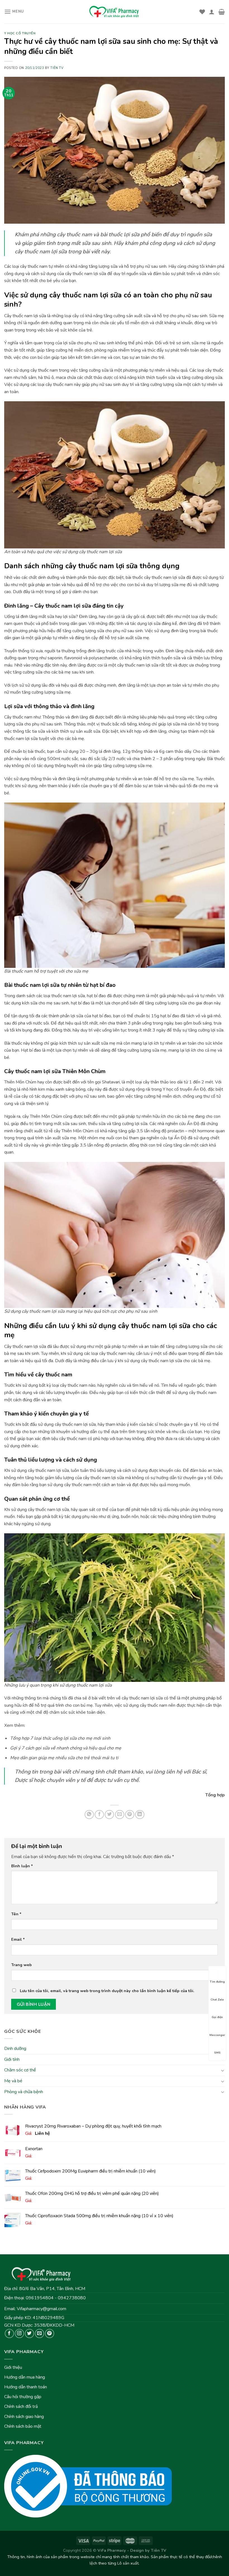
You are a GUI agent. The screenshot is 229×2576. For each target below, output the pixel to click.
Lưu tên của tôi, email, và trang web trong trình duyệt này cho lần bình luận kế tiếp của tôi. (107, 1991)
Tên (16, 1914)
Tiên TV (57, 68)
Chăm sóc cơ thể (20, 2070)
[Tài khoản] (212, 12)
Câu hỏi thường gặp (23, 2397)
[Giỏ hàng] (222, 12)
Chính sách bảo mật (23, 2426)
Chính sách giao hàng (24, 2417)
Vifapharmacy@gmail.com (41, 2309)
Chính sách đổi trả (21, 2407)
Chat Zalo (217, 2000)
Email (18, 1939)
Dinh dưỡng (15, 2049)
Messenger (217, 2035)
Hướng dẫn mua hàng (25, 2377)
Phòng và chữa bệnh (24, 2092)
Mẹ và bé (13, 2081)
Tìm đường (217, 1982)
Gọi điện (217, 2017)
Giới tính (12, 2059)
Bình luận (22, 1866)
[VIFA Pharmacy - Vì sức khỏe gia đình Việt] (115, 12)
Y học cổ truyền (20, 33)
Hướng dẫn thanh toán (26, 2387)
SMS (217, 2053)
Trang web (22, 1965)
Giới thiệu (13, 2367)
